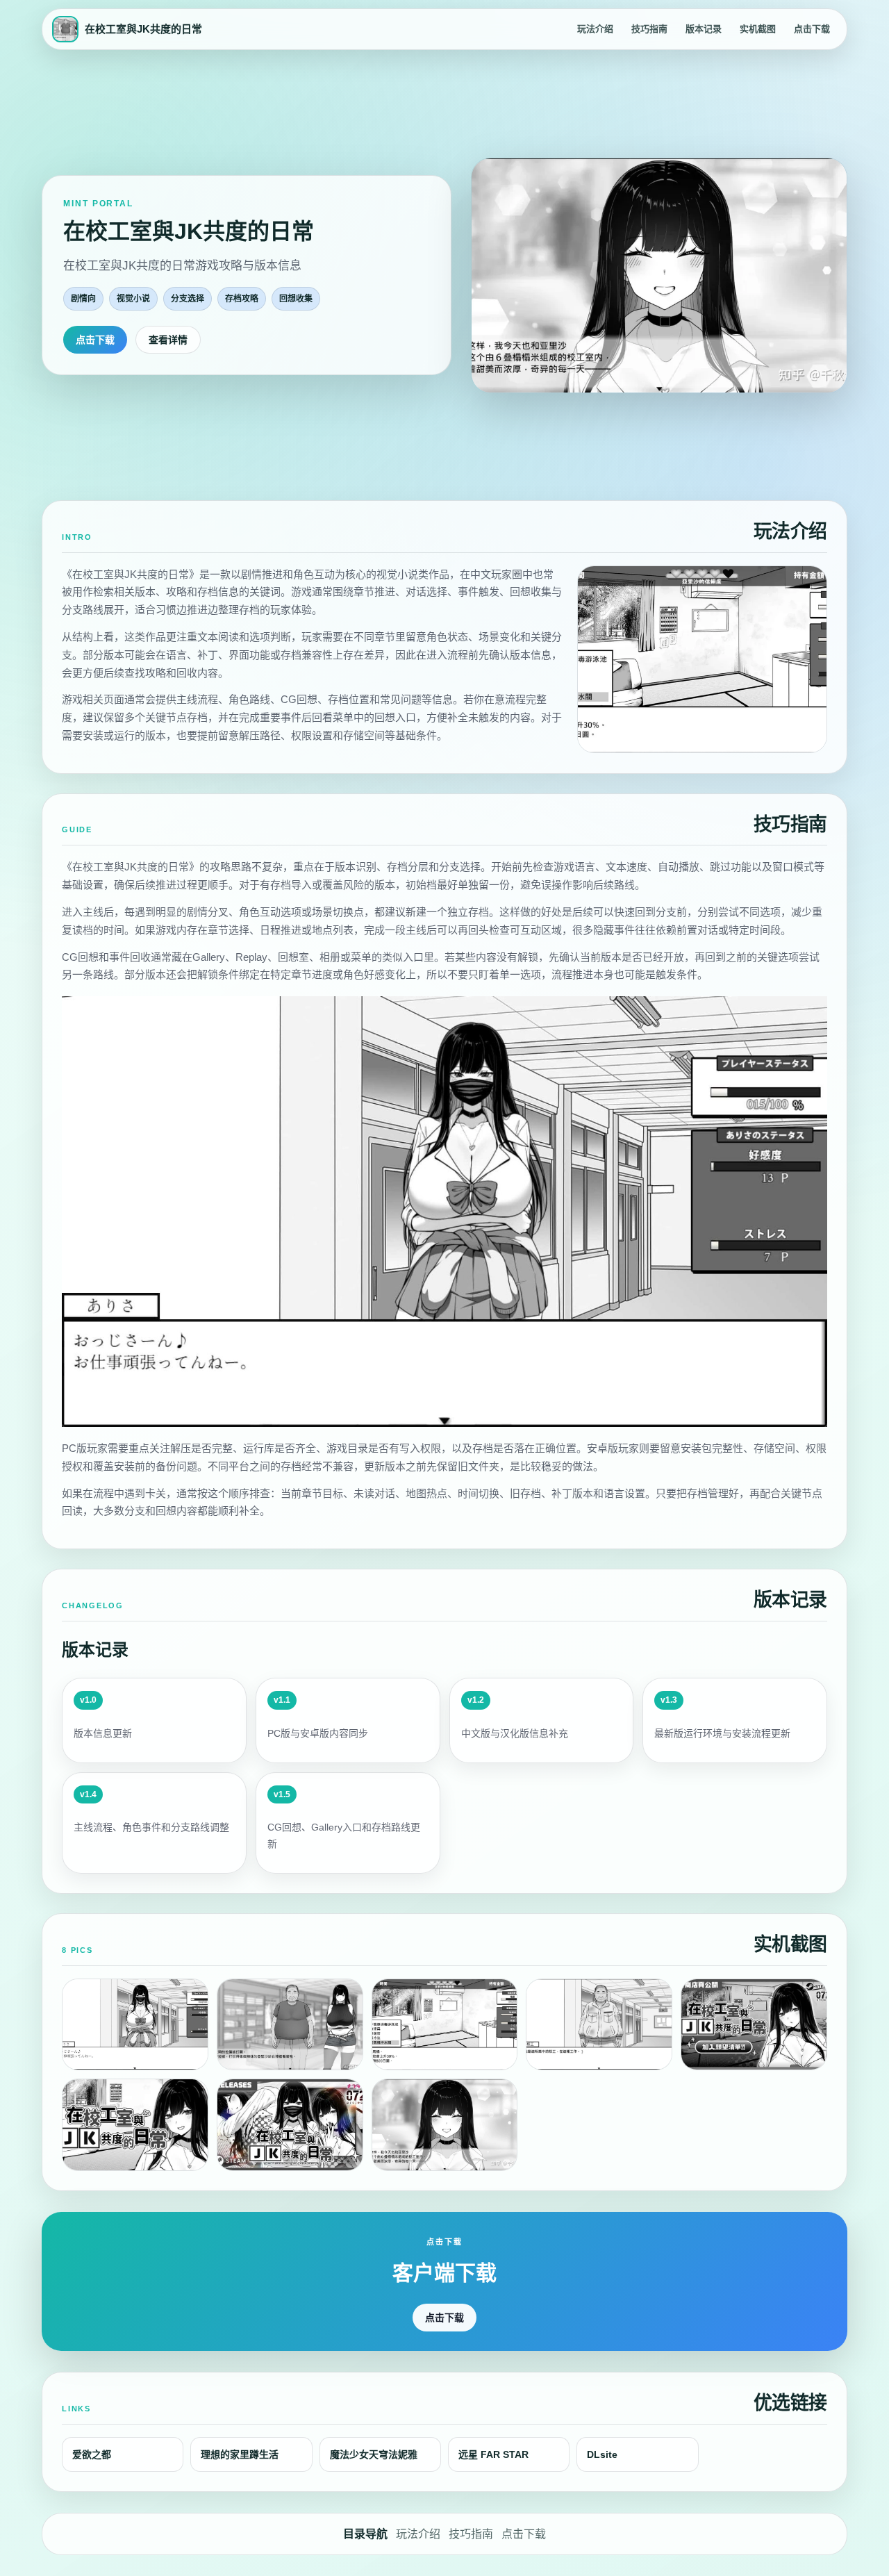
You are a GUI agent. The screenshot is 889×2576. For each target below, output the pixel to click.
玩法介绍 (595, 29)
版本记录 (704, 29)
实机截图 (758, 29)
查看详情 (168, 340)
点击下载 (812, 29)
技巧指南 (649, 29)
